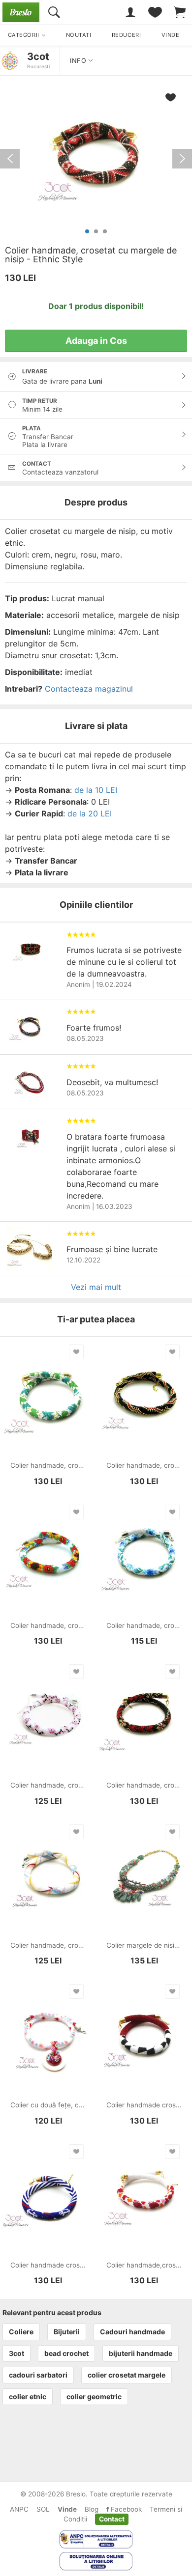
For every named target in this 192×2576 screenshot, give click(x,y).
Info (79, 61)
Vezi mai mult (96, 1287)
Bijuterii (67, 2332)
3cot (38, 56)
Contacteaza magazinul (89, 689)
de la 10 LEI (96, 790)
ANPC (19, 2509)
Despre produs (96, 502)
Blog (92, 2509)
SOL (43, 2509)
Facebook (125, 2509)
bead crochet (66, 2353)
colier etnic (28, 2396)
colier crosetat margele (127, 2375)
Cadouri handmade (132, 2332)
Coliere (21, 2332)
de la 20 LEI (90, 813)
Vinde (67, 2509)
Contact (112, 2519)
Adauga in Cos (96, 341)
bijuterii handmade (141, 2353)
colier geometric (94, 2396)
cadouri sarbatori (38, 2375)
